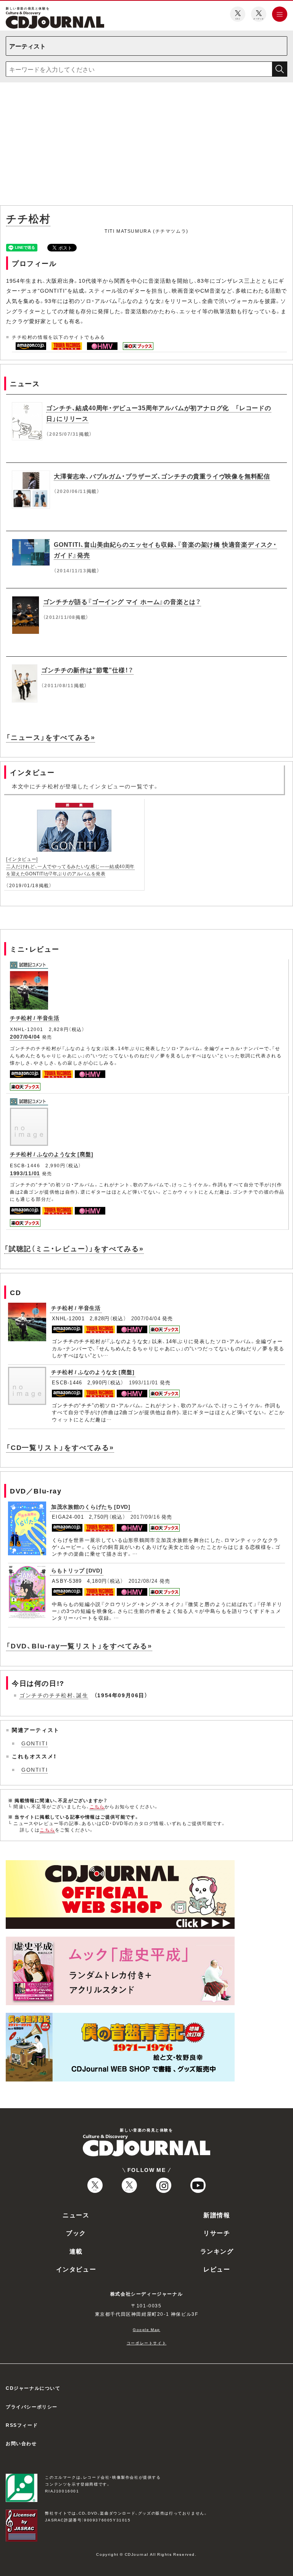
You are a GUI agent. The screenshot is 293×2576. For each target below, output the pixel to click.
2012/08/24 (143, 1581)
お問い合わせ (21, 2443)
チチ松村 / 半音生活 (35, 1018)
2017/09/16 (145, 1517)
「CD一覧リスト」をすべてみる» (60, 1447)
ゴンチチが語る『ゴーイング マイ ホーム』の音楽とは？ (122, 601)
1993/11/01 (25, 1173)
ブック (76, 2233)
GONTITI (35, 1743)
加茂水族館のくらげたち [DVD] (91, 1506)
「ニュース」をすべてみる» (51, 737)
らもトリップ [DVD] (77, 1570)
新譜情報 (217, 2215)
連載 (76, 2251)
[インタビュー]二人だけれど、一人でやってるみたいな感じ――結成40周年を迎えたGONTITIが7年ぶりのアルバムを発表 (70, 866)
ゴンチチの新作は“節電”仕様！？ (87, 670)
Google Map (146, 2329)
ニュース (76, 2215)
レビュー (217, 2269)
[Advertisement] (146, 145)
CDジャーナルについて (33, 2388)
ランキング (217, 2251)
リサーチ (217, 2233)
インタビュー (76, 2269)
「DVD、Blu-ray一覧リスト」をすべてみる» (79, 1646)
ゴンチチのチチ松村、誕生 (54, 1695)
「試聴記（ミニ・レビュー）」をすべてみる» (74, 1248)
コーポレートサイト (146, 2343)
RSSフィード (22, 2425)
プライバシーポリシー (32, 2407)
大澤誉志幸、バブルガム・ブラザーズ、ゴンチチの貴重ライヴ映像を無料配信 (162, 476)
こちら (97, 1806)
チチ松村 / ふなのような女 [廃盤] (52, 1154)
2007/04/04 (25, 1036)
